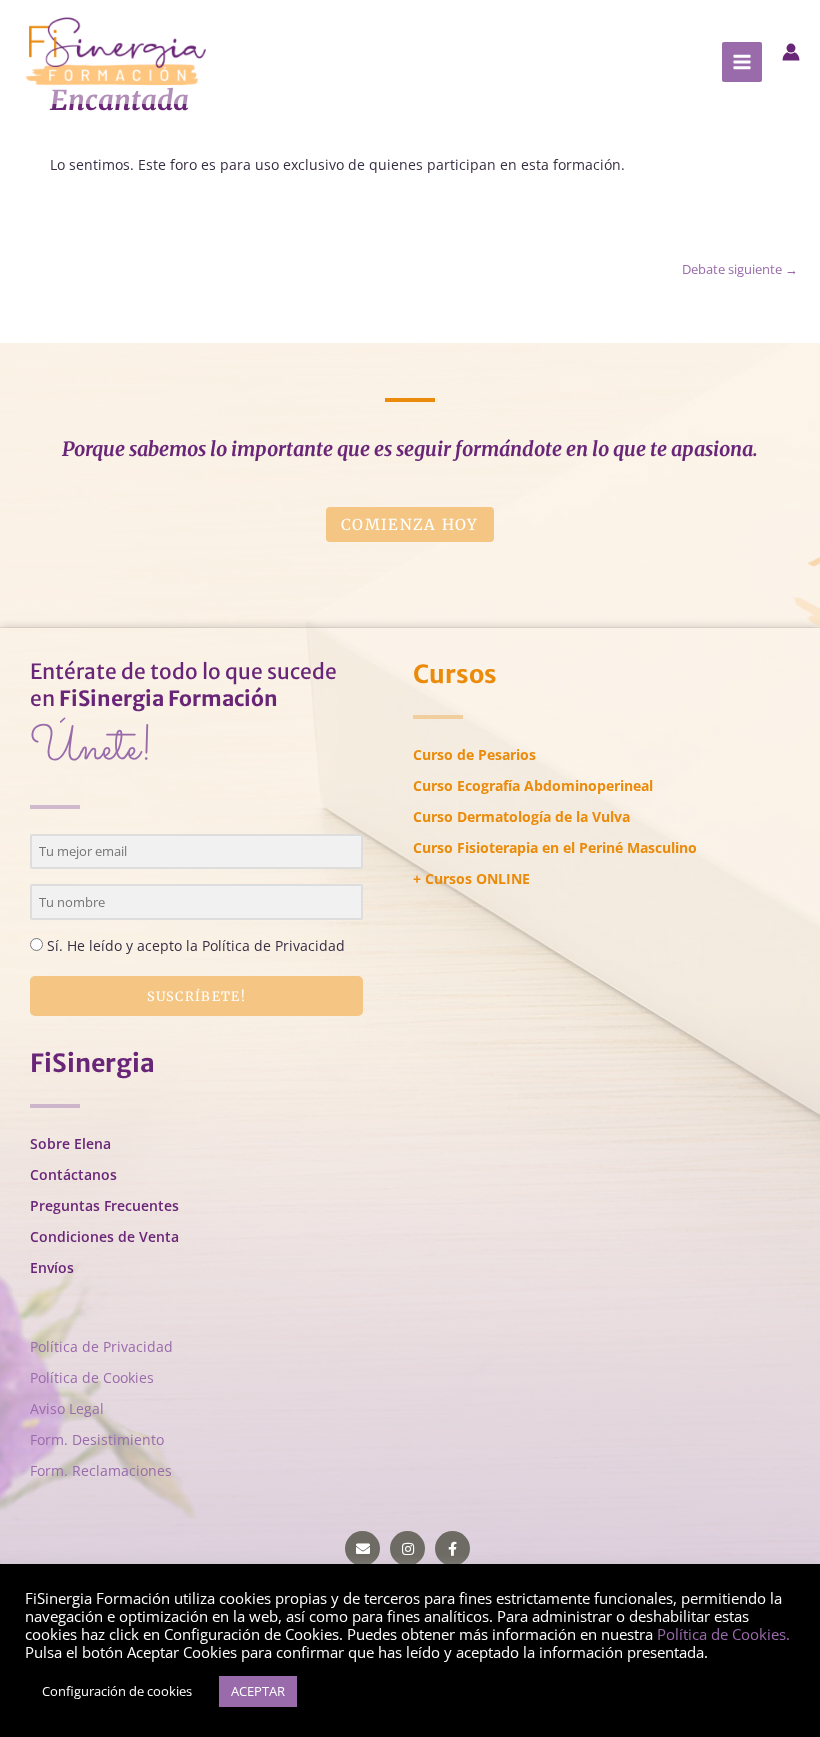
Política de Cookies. (723, 1634)
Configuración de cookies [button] (117, 1691)
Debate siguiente (740, 269)
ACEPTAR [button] (258, 1691)
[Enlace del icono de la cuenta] (791, 52)
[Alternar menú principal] (742, 62)
